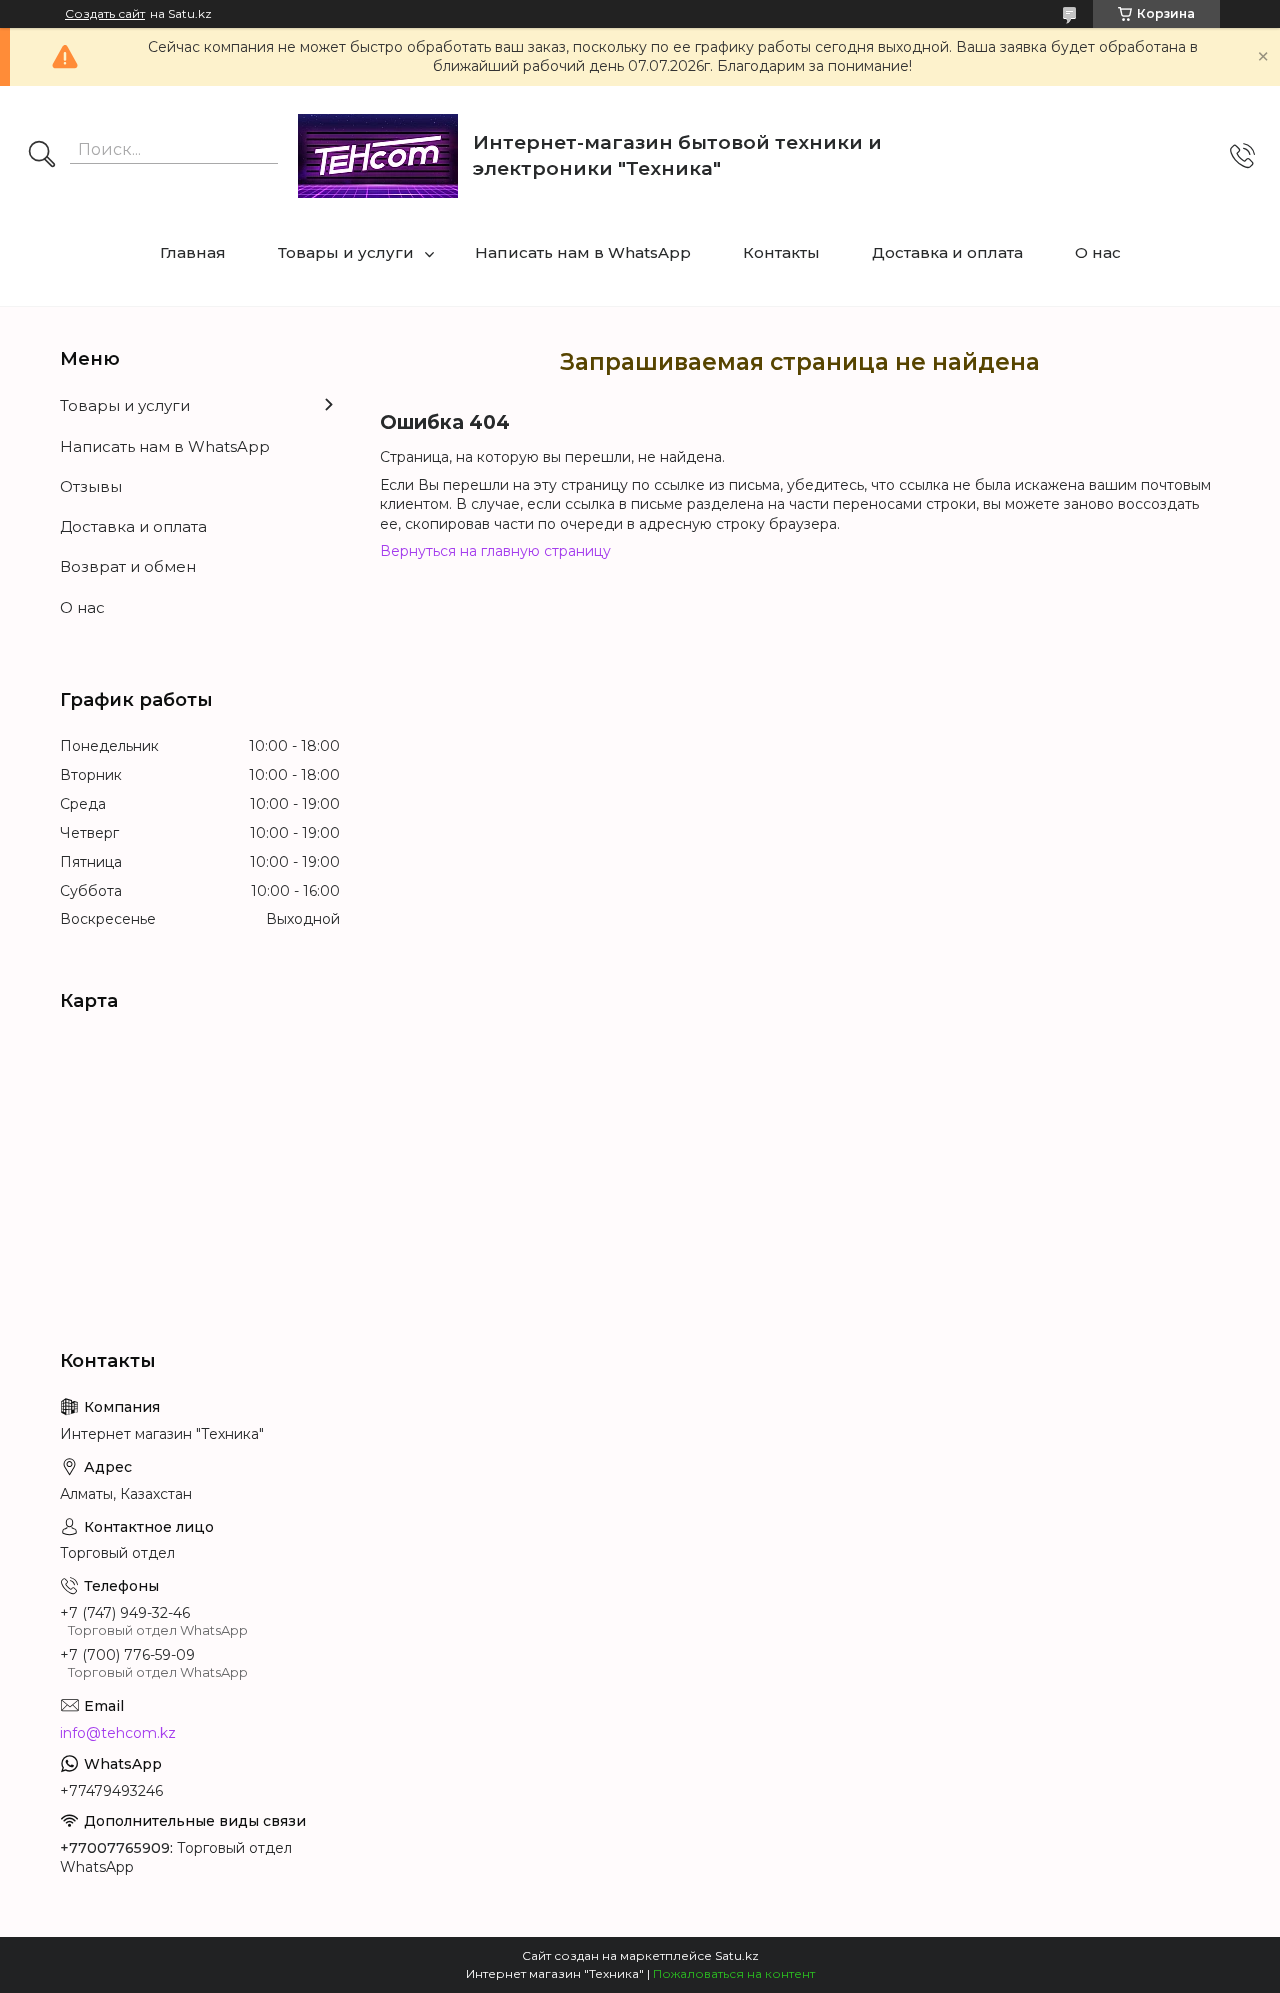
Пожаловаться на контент (734, 1973)
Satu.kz (737, 1955)
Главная (193, 252)
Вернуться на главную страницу (495, 551)
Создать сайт (105, 14)
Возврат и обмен (128, 566)
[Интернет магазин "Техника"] (378, 156)
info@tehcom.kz (118, 1733)
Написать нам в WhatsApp (583, 252)
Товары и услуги (346, 252)
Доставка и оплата (947, 252)
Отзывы (91, 486)
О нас (1098, 252)
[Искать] (42, 156)
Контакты (781, 252)
